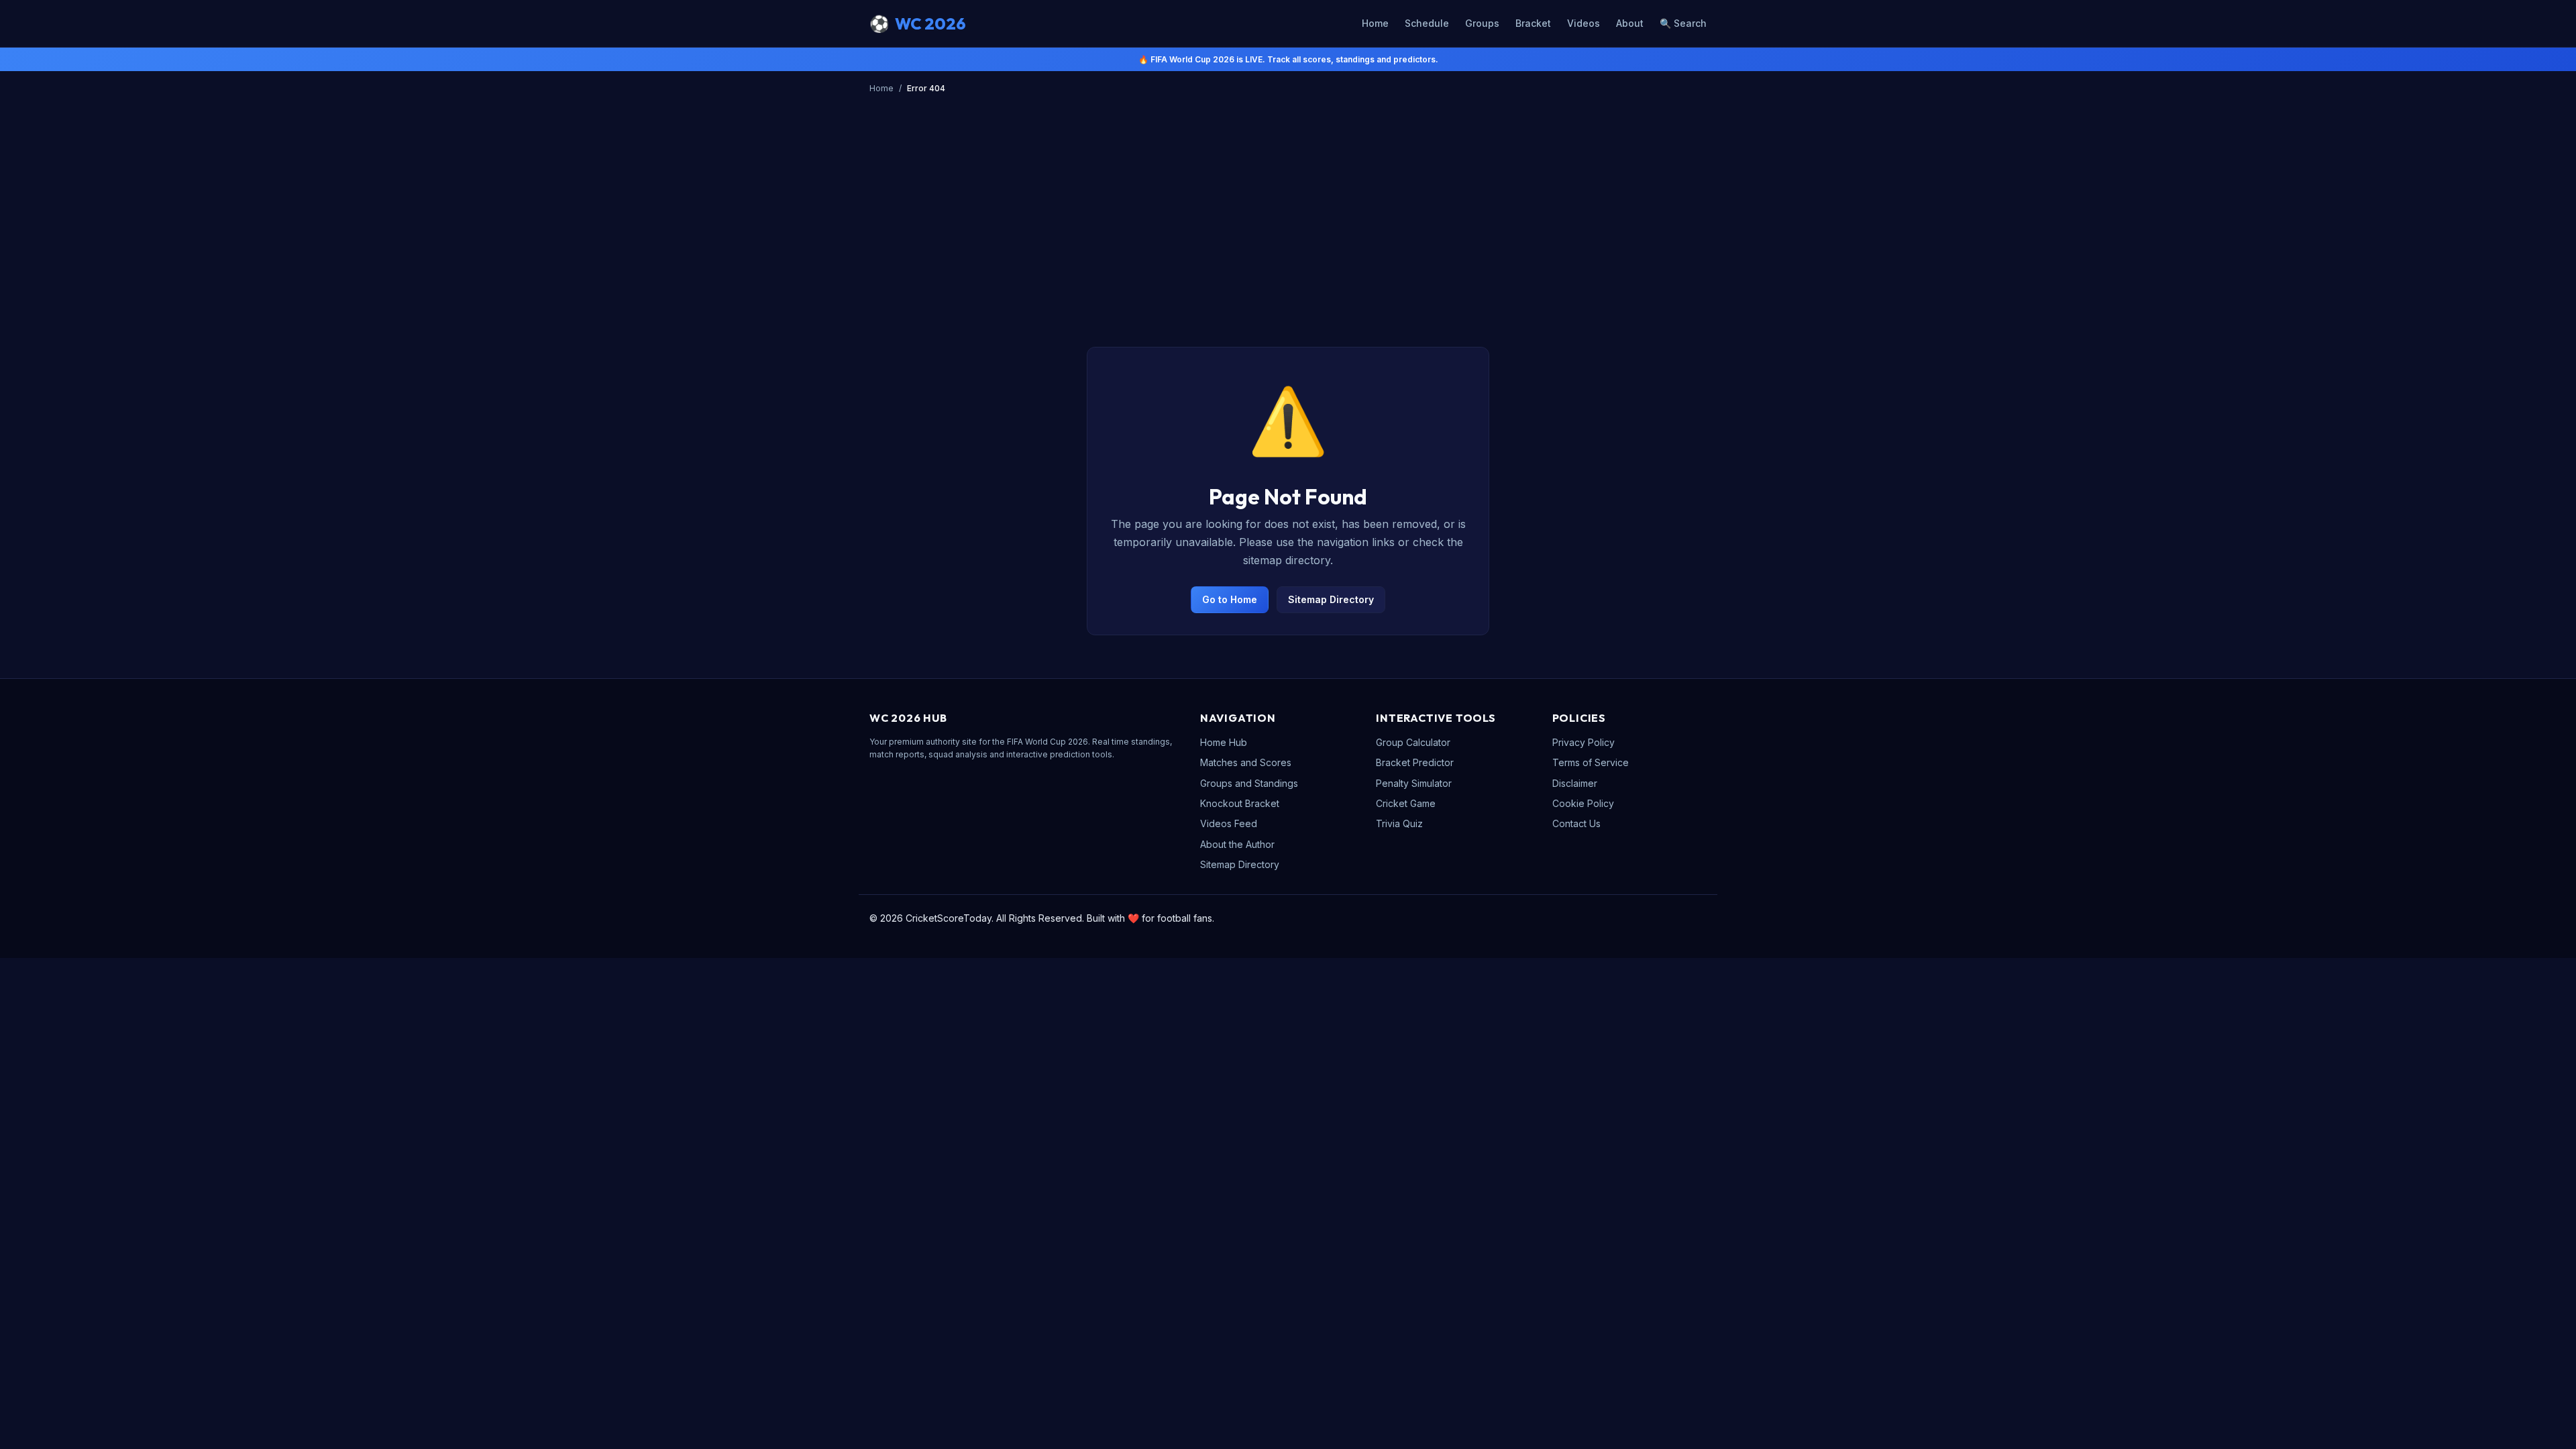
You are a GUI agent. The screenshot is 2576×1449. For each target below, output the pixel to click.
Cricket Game (1406, 803)
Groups (1482, 23)
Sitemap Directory (1331, 599)
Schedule (1427, 23)
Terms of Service (1591, 762)
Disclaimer (1575, 783)
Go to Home (1230, 599)
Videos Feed (1229, 823)
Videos (1584, 23)
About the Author (1237, 844)
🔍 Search (1683, 23)
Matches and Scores (1246, 762)
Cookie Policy (1583, 803)
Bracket (1533, 23)
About (1630, 23)
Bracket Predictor (1415, 762)
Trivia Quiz (1399, 823)
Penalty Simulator (1414, 783)
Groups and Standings (1249, 783)
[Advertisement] (1288, 199)
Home (1375, 23)
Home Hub (1224, 742)
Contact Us (1576, 823)
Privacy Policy (1584, 742)
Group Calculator (1413, 742)
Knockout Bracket (1240, 803)
